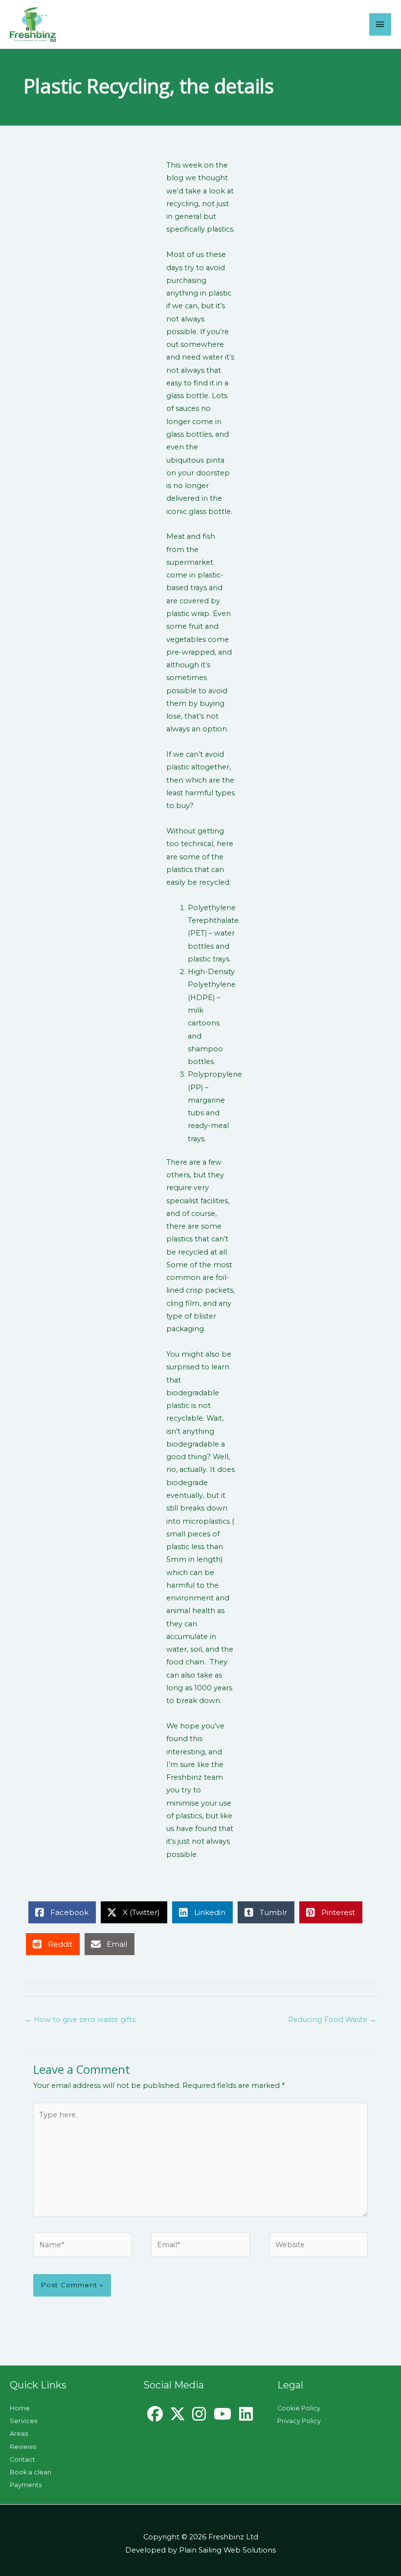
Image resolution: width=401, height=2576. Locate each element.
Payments (26, 2485)
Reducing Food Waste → (332, 2020)
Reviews (23, 2447)
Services (23, 2421)
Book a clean (31, 2472)
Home (20, 2408)
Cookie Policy (299, 2408)
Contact (22, 2459)
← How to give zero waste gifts (80, 2020)
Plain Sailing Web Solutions (227, 2550)
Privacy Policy (299, 2421)
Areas (19, 2434)
